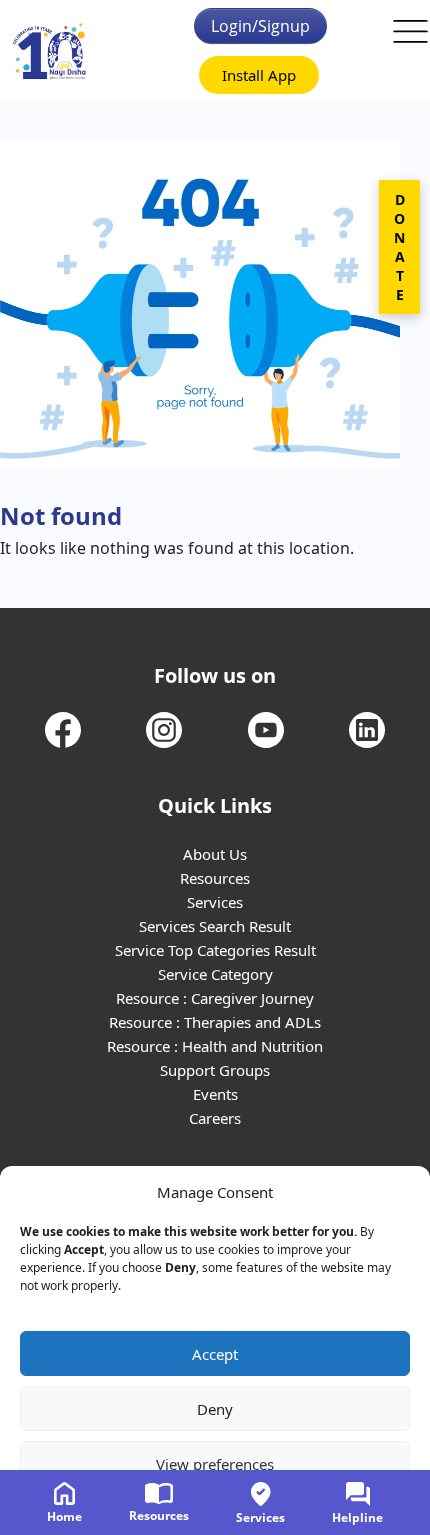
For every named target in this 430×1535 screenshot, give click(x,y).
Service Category (215, 974)
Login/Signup (260, 26)
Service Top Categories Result (215, 950)
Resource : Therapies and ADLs (215, 1022)
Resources (215, 878)
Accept (215, 1354)
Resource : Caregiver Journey (215, 998)
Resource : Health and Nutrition (215, 1046)
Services (215, 902)
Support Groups (215, 1070)
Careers (215, 1118)
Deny (215, 1409)
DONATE (399, 247)
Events (215, 1094)
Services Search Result (215, 926)
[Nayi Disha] (49, 51)
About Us (215, 854)
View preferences (215, 1464)
